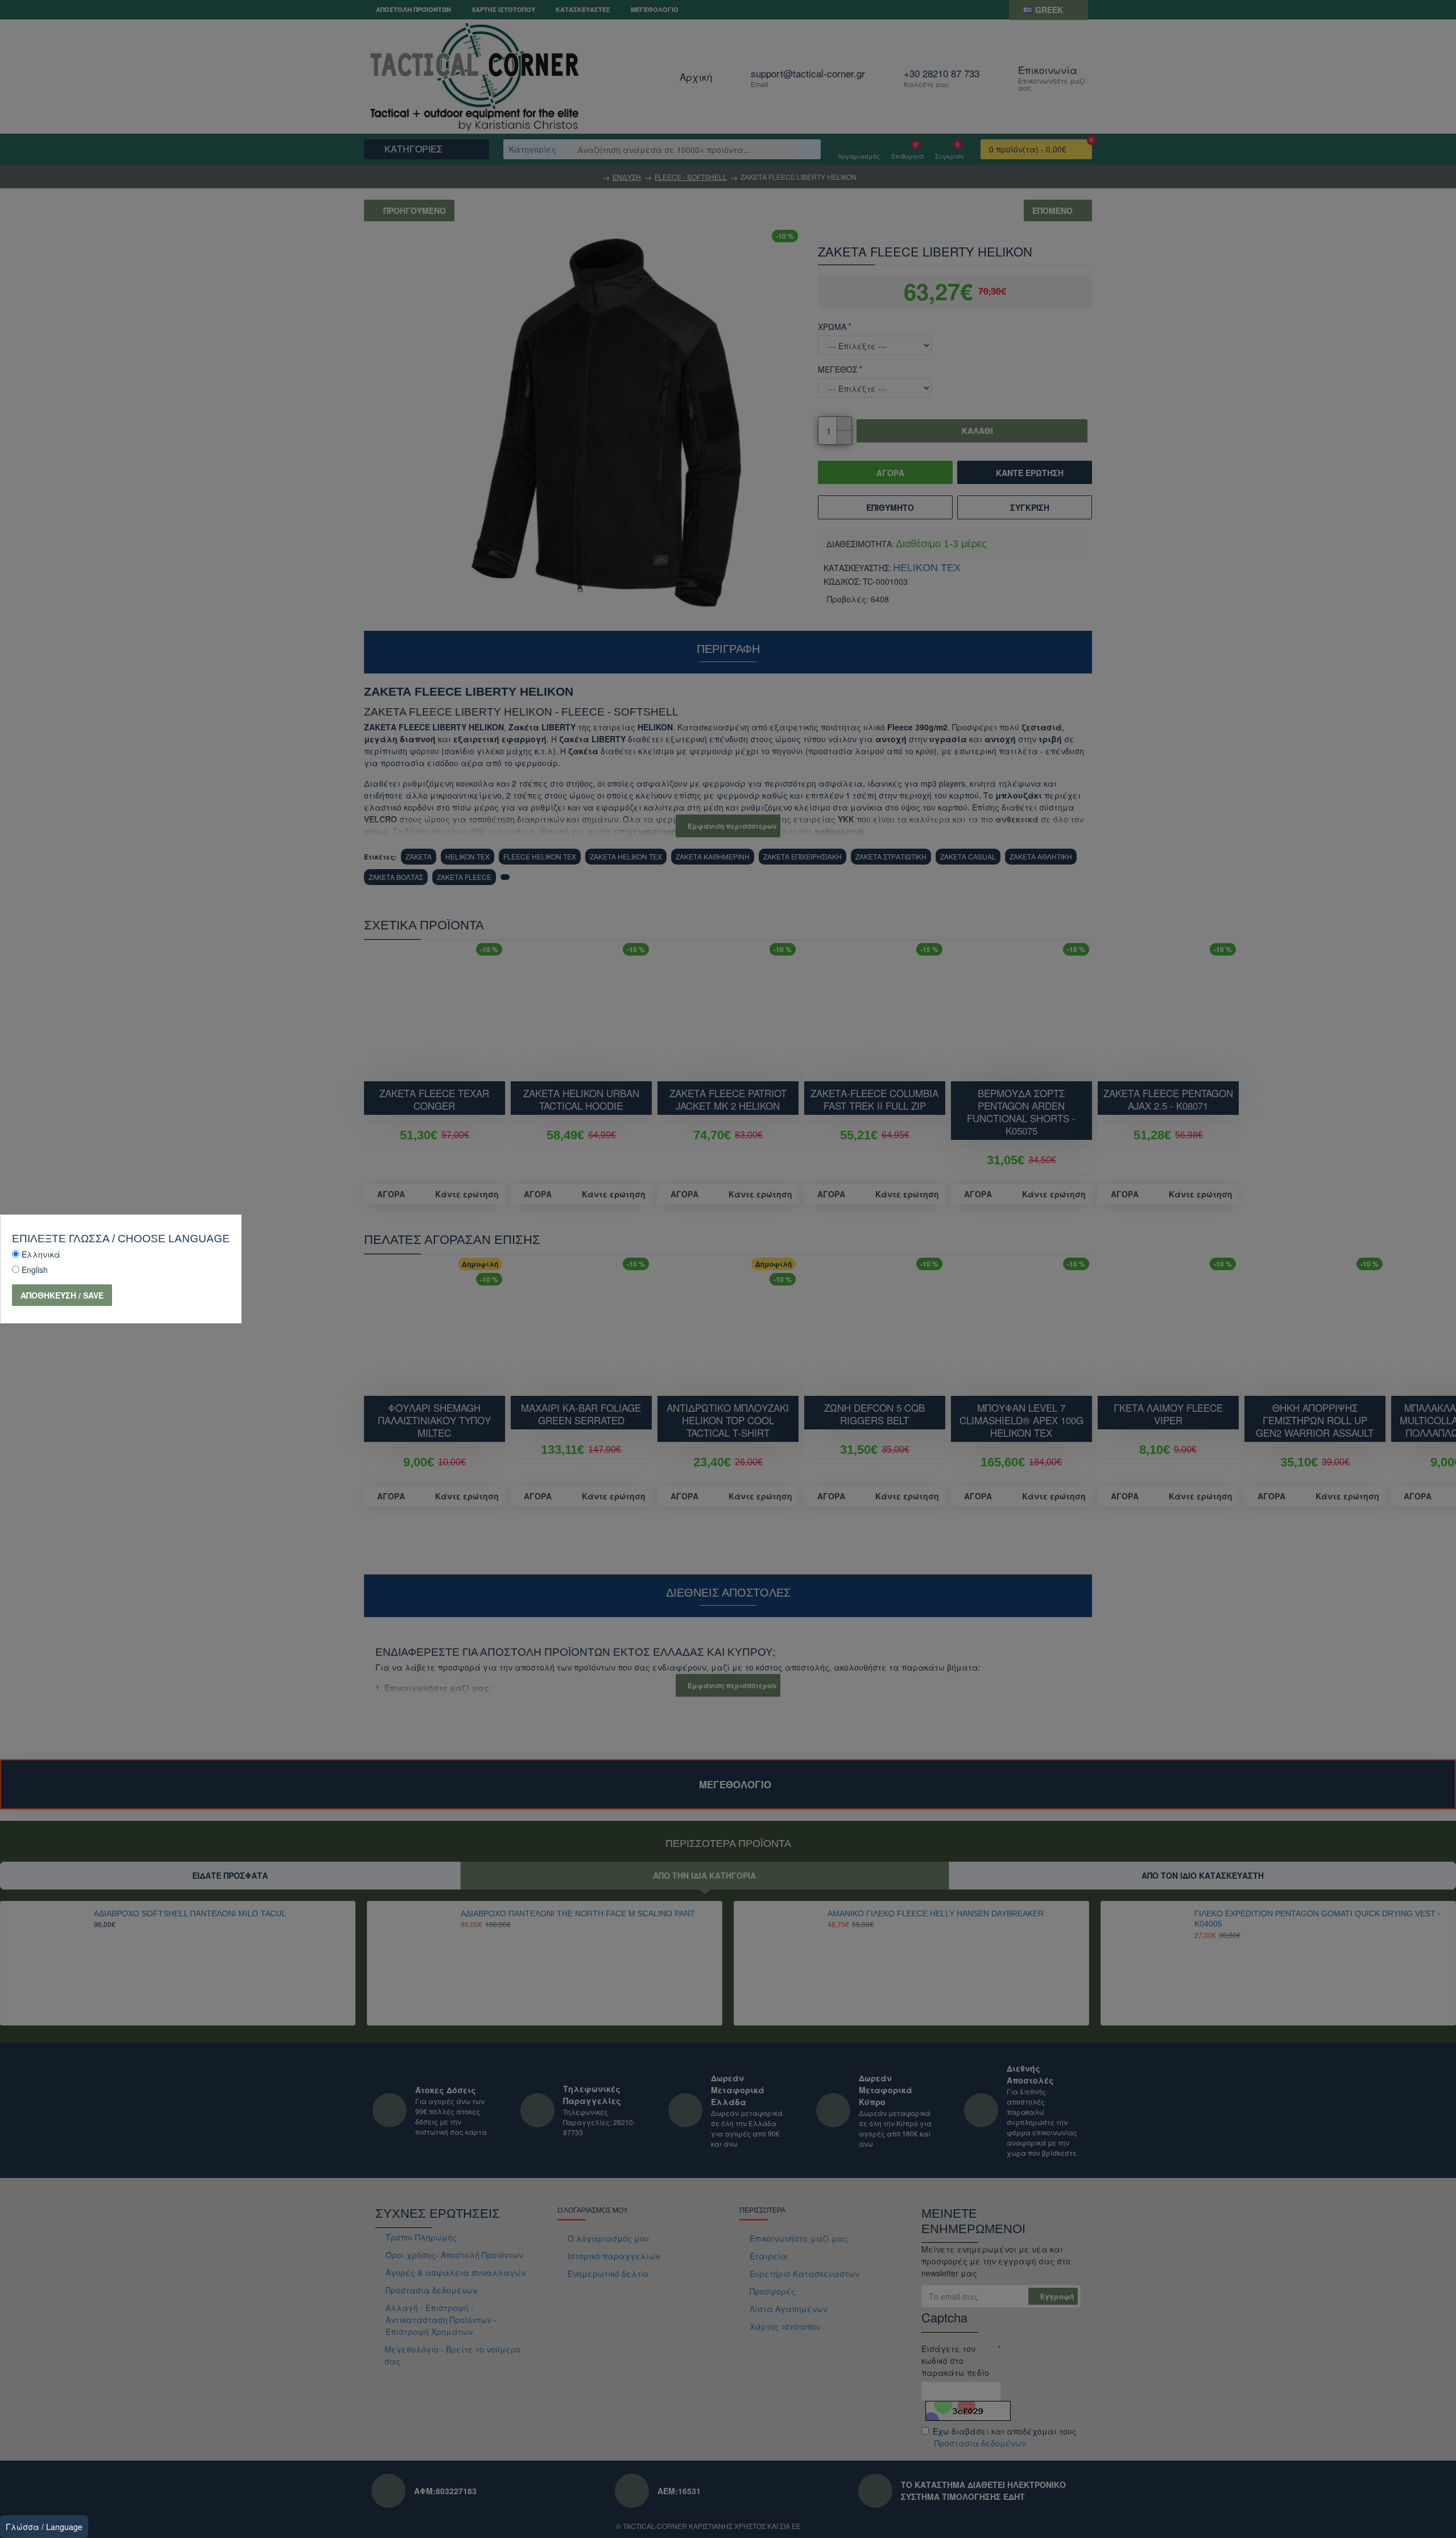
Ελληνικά (41, 1254)
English (35, 1270)
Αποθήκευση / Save (62, 1295)
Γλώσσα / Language (44, 2527)
